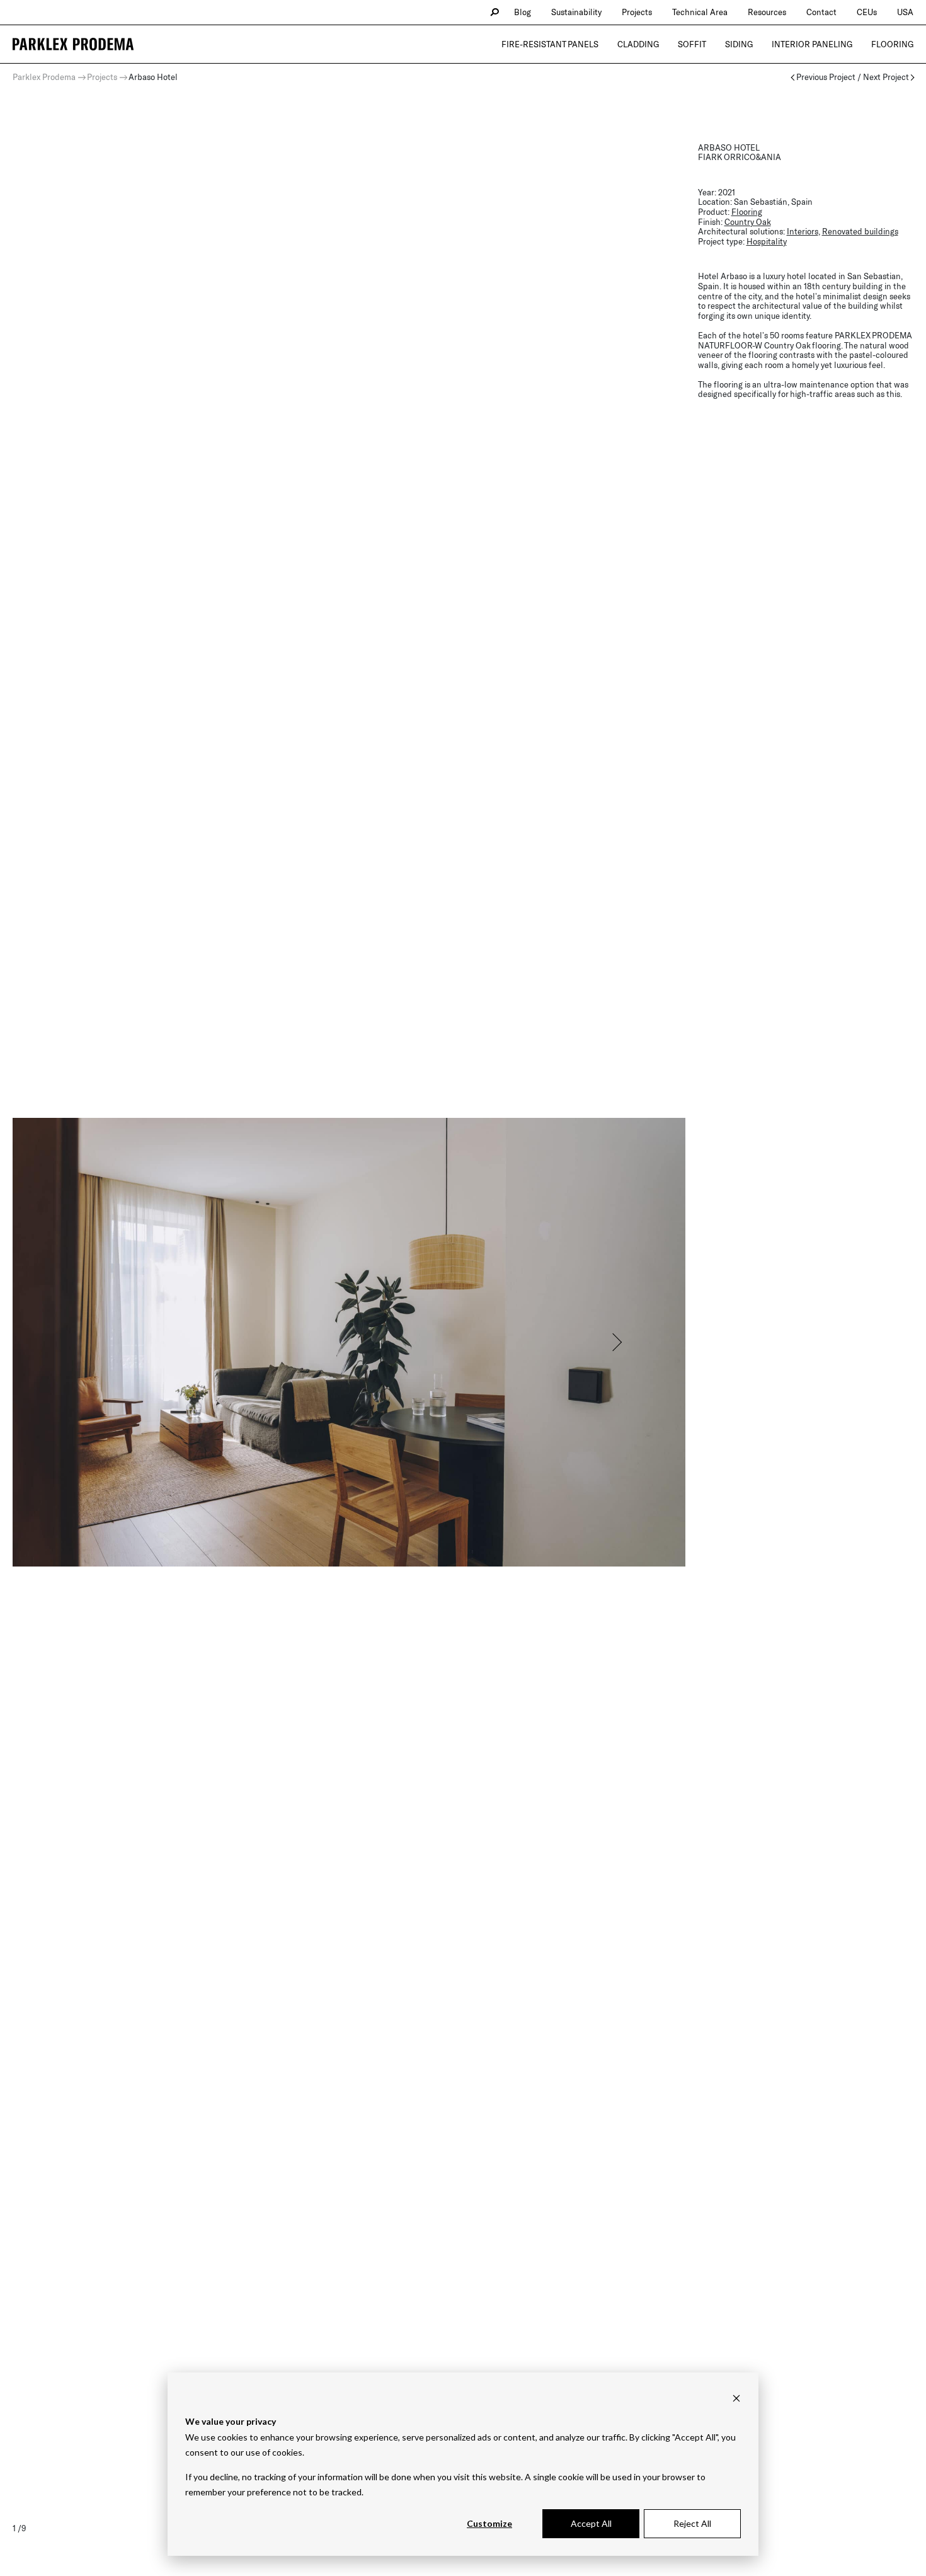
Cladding (638, 44)
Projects (637, 12)
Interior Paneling (812, 44)
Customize (489, 2523)
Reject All (692, 2523)
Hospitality (767, 241)
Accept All (591, 2523)
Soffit (692, 44)
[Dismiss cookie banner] (736, 2398)
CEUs (867, 12)
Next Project (886, 77)
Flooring (892, 44)
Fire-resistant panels (550, 44)
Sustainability (576, 12)
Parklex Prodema (44, 77)
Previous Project (826, 77)
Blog (523, 12)
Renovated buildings (860, 231)
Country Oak (748, 222)
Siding (739, 44)
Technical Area (700, 12)
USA (905, 12)
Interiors (803, 231)
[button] (616, 1342)
